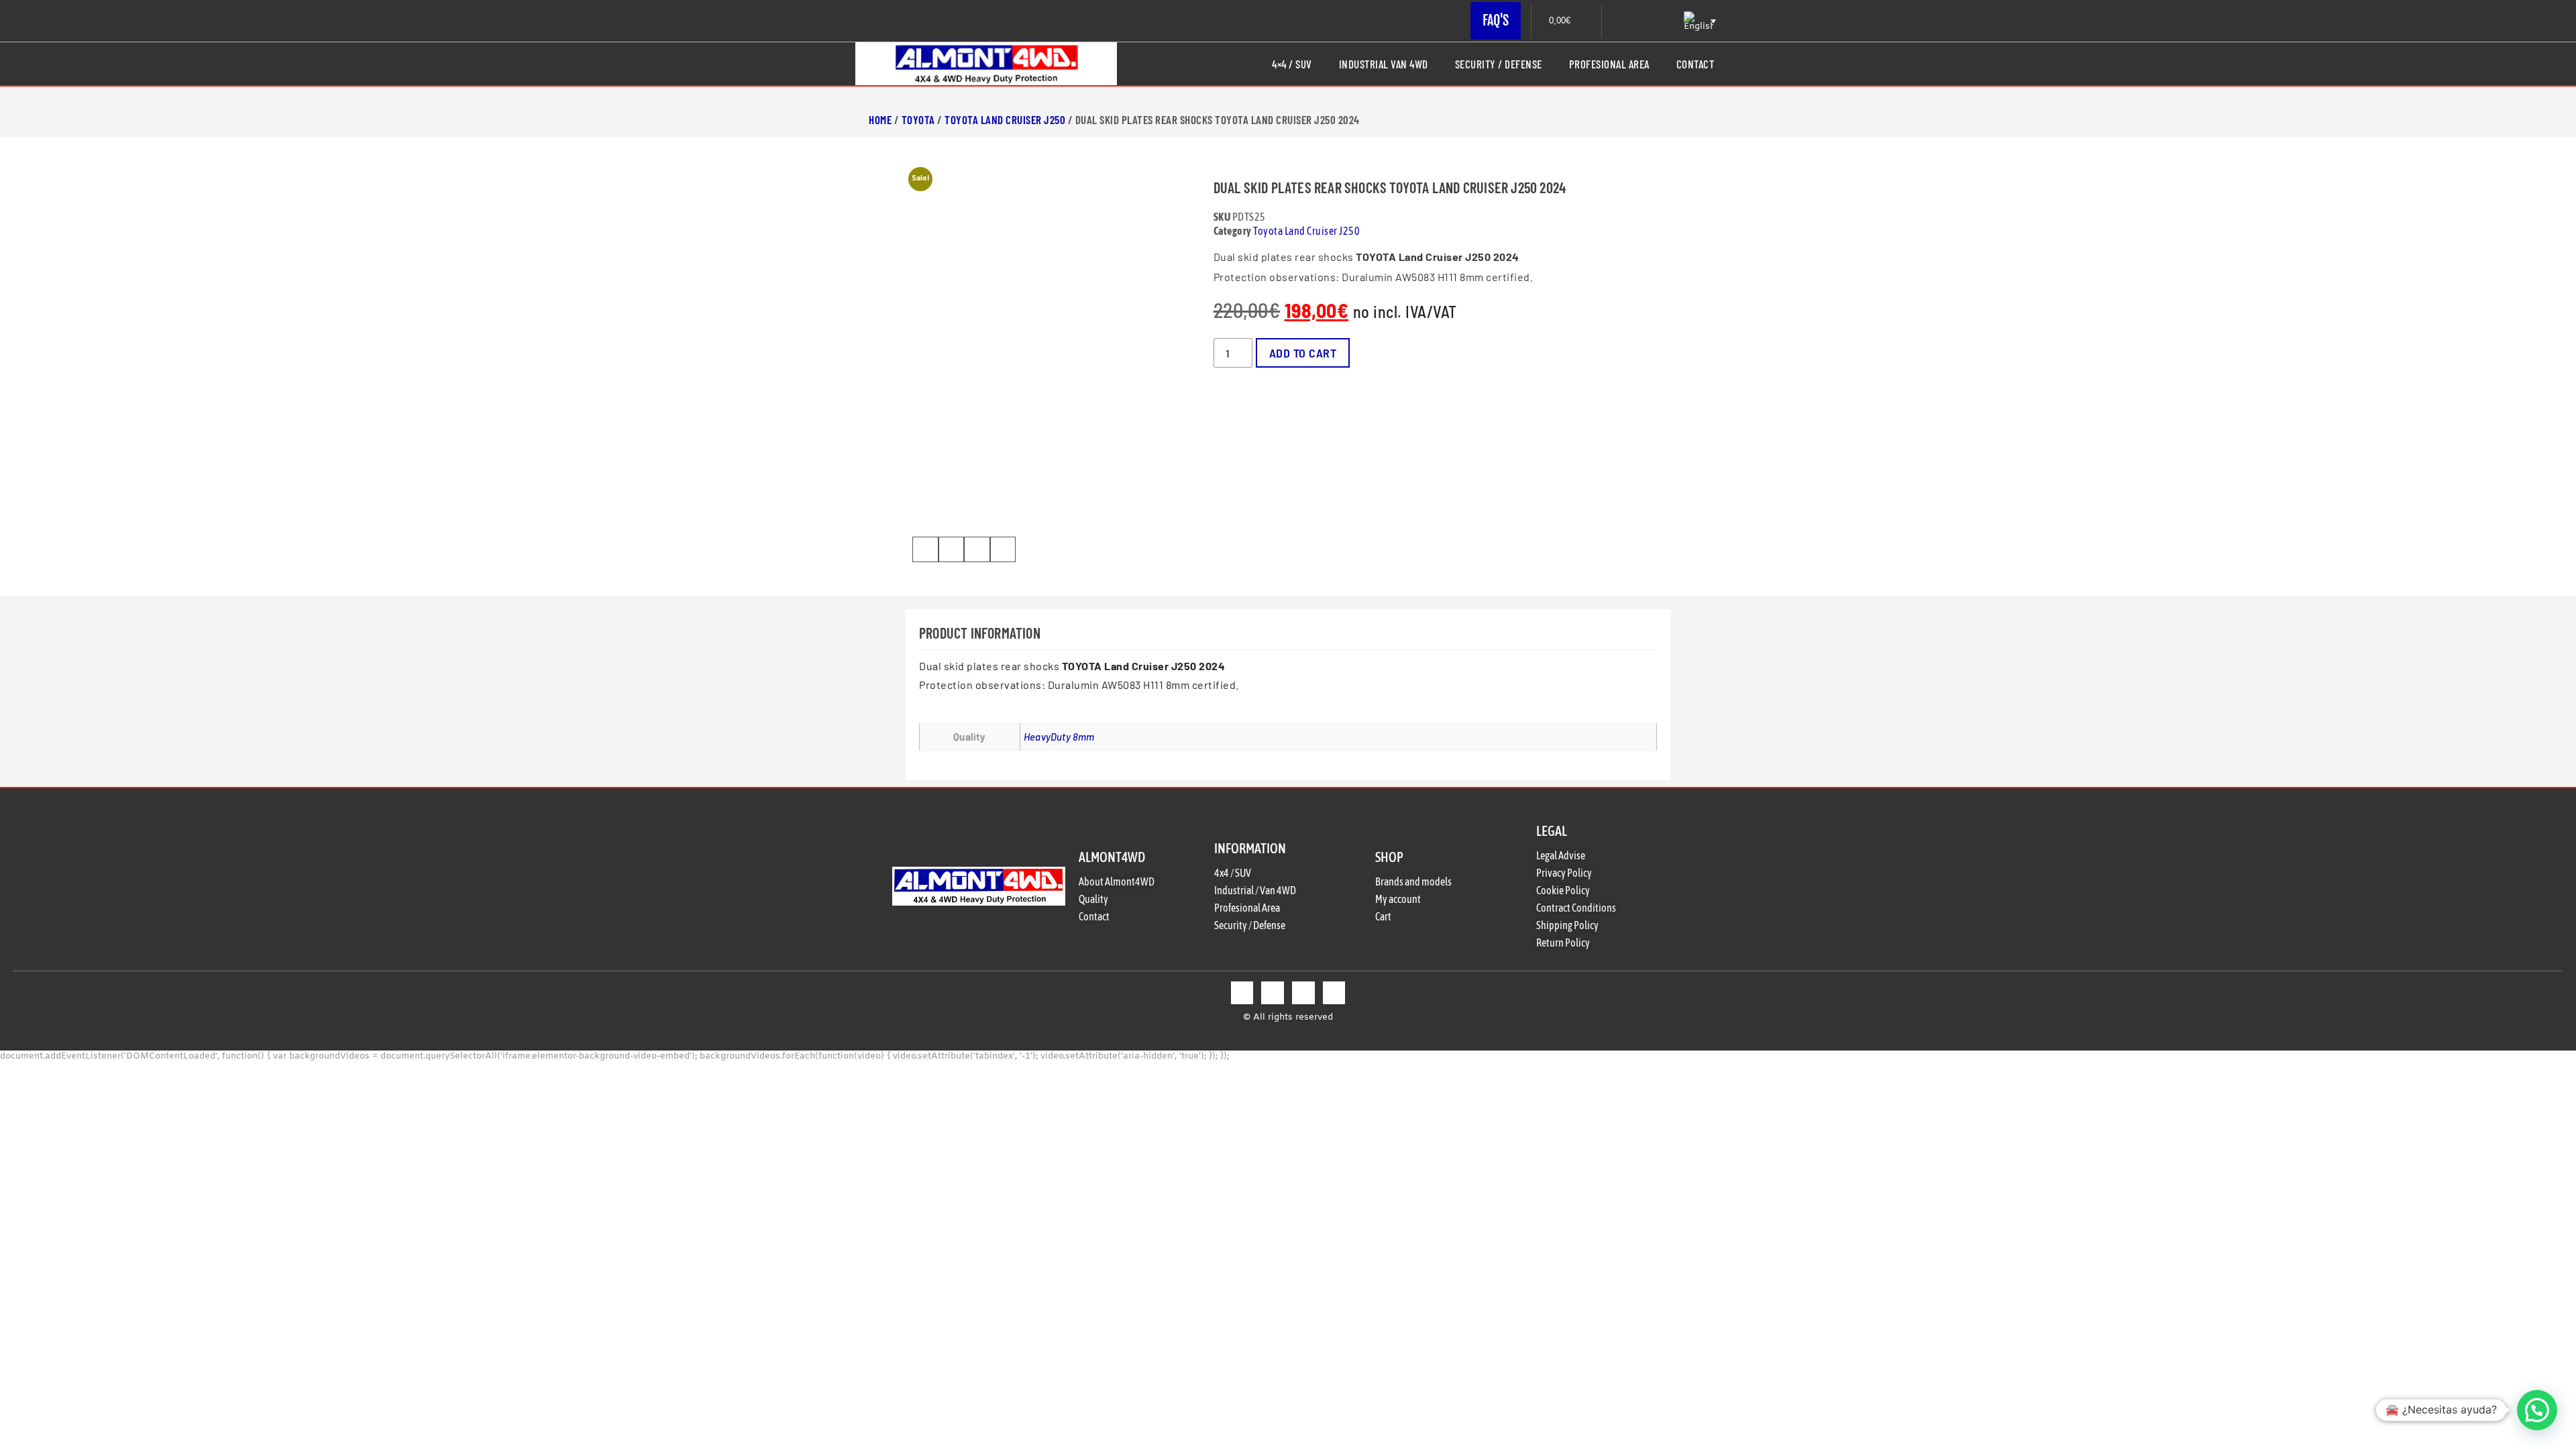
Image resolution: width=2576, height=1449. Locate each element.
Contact (1696, 64)
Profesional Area (1609, 64)
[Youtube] (1334, 993)
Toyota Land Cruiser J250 (1005, 119)
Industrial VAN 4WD (1384, 64)
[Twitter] (1273, 993)
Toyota (918, 119)
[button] (925, 549)
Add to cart (1303, 353)
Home (880, 119)
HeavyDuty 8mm (1059, 737)
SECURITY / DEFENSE (1499, 64)
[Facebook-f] (1242, 993)
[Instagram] (1303, 993)
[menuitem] (1699, 21)
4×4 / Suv (1292, 64)
